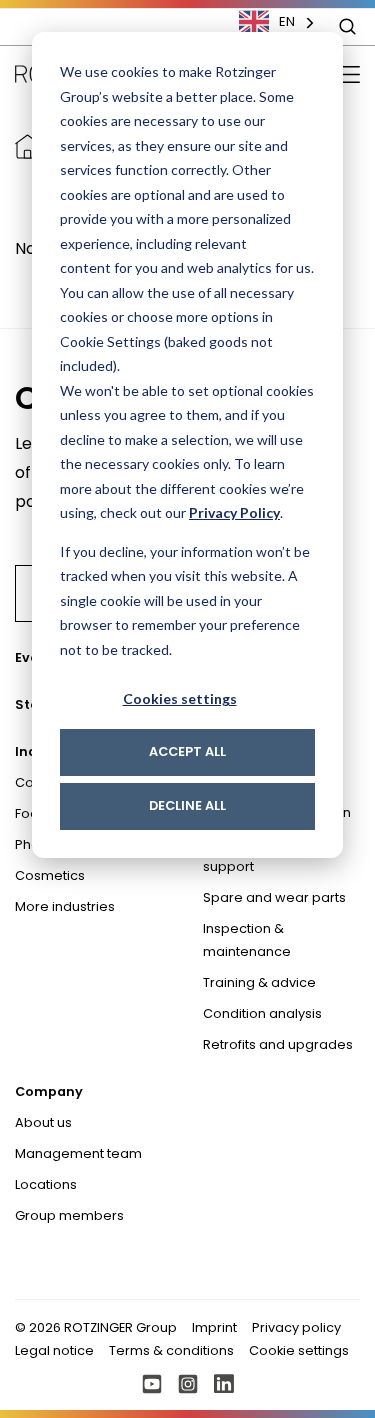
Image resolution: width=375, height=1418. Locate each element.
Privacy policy (296, 1327)
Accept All (187, 751)
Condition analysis (262, 1013)
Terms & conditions (171, 1350)
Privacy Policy (234, 512)
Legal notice (54, 1350)
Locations (46, 1184)
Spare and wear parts (274, 897)
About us (43, 1122)
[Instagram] (188, 1384)
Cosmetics (50, 875)
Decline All (187, 805)
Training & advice (259, 982)
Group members (69, 1215)
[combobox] (287, 22)
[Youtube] (152, 1384)
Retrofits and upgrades (278, 1044)
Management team (78, 1153)
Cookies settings (180, 698)
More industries (65, 906)
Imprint (214, 1327)
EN (287, 21)
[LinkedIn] (224, 1384)
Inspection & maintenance (247, 940)
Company (49, 1091)
